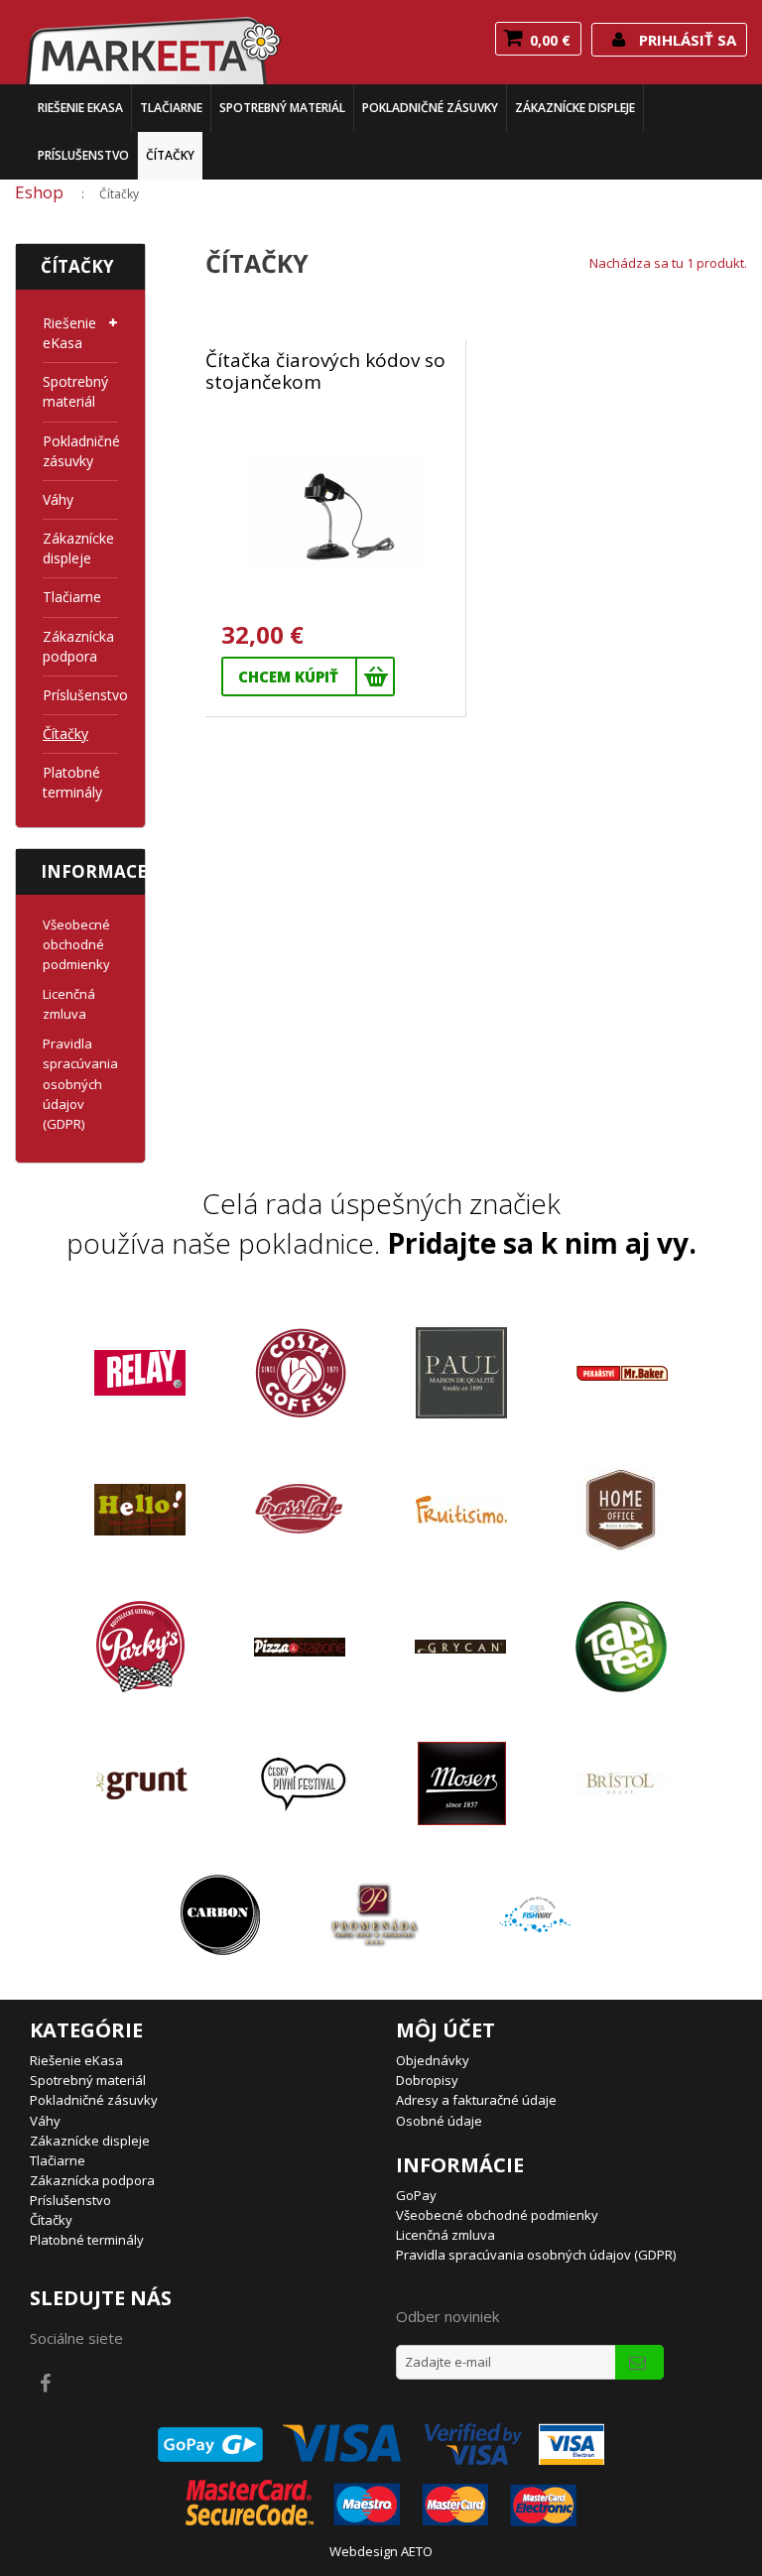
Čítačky (170, 155)
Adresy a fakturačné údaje (476, 2100)
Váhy (58, 499)
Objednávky (433, 2060)
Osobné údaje (439, 2121)
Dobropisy (427, 2080)
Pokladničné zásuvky (430, 108)
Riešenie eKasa (80, 108)
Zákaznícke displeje (575, 108)
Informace (94, 871)
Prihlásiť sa (686, 40)
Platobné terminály (72, 782)
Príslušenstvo (83, 155)
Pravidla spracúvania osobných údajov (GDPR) (80, 1084)
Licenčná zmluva (445, 2235)
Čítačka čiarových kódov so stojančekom (325, 372)
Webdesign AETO (381, 2551)
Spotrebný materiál (282, 108)
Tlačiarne (171, 108)
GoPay (416, 2195)
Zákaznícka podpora (73, 646)
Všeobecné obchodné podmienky (76, 944)
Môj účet (445, 2030)
